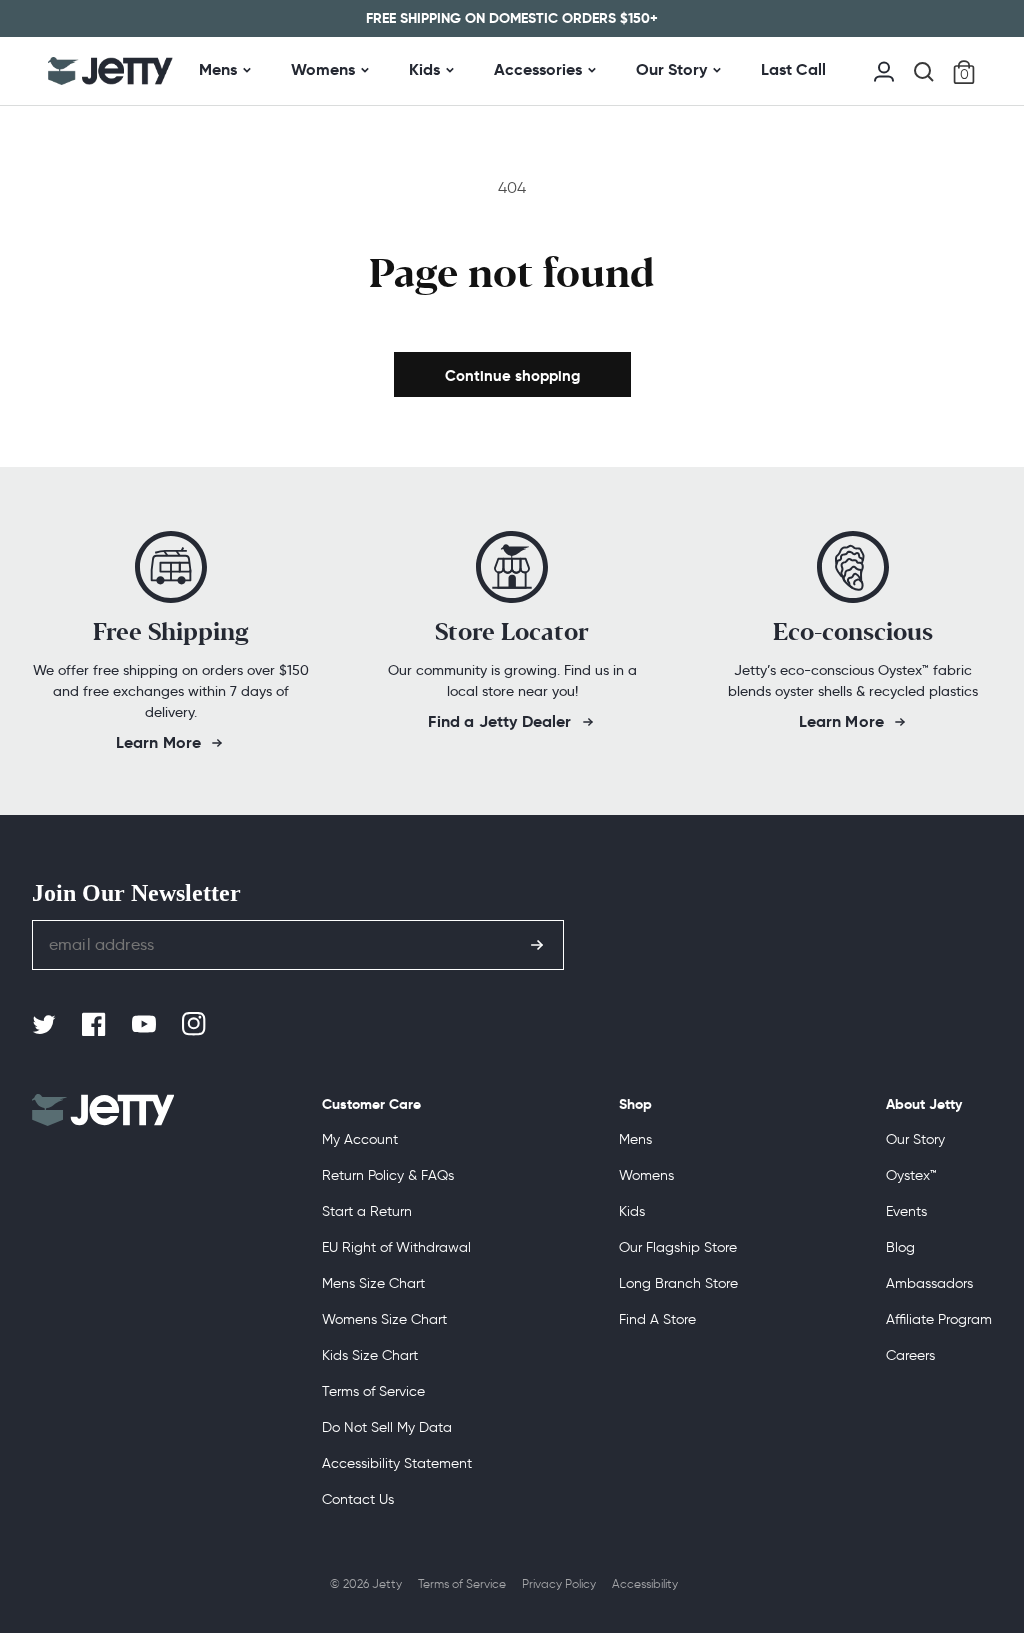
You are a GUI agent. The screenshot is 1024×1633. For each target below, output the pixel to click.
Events (906, 1211)
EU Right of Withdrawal (396, 1247)
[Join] (537, 945)
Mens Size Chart (373, 1283)
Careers (910, 1355)
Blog (900, 1247)
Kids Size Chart (370, 1355)
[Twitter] (46, 1025)
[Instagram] (196, 1025)
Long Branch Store (678, 1283)
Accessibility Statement (397, 1463)
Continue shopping (512, 375)
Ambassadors (929, 1283)
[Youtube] (146, 1025)
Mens (218, 69)
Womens (323, 69)
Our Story (671, 69)
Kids (424, 69)
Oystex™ (911, 1175)
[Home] (110, 71)
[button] (924, 72)
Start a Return (367, 1211)
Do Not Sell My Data (387, 1427)
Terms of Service (373, 1391)
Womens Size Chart (384, 1319)
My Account (360, 1139)
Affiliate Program (939, 1319)
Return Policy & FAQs (388, 1175)
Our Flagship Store (678, 1247)
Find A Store (657, 1319)
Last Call (793, 69)
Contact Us (358, 1499)
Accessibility (645, 1583)
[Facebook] (96, 1025)
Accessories (538, 69)
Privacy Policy (559, 1583)
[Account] (884, 69)
